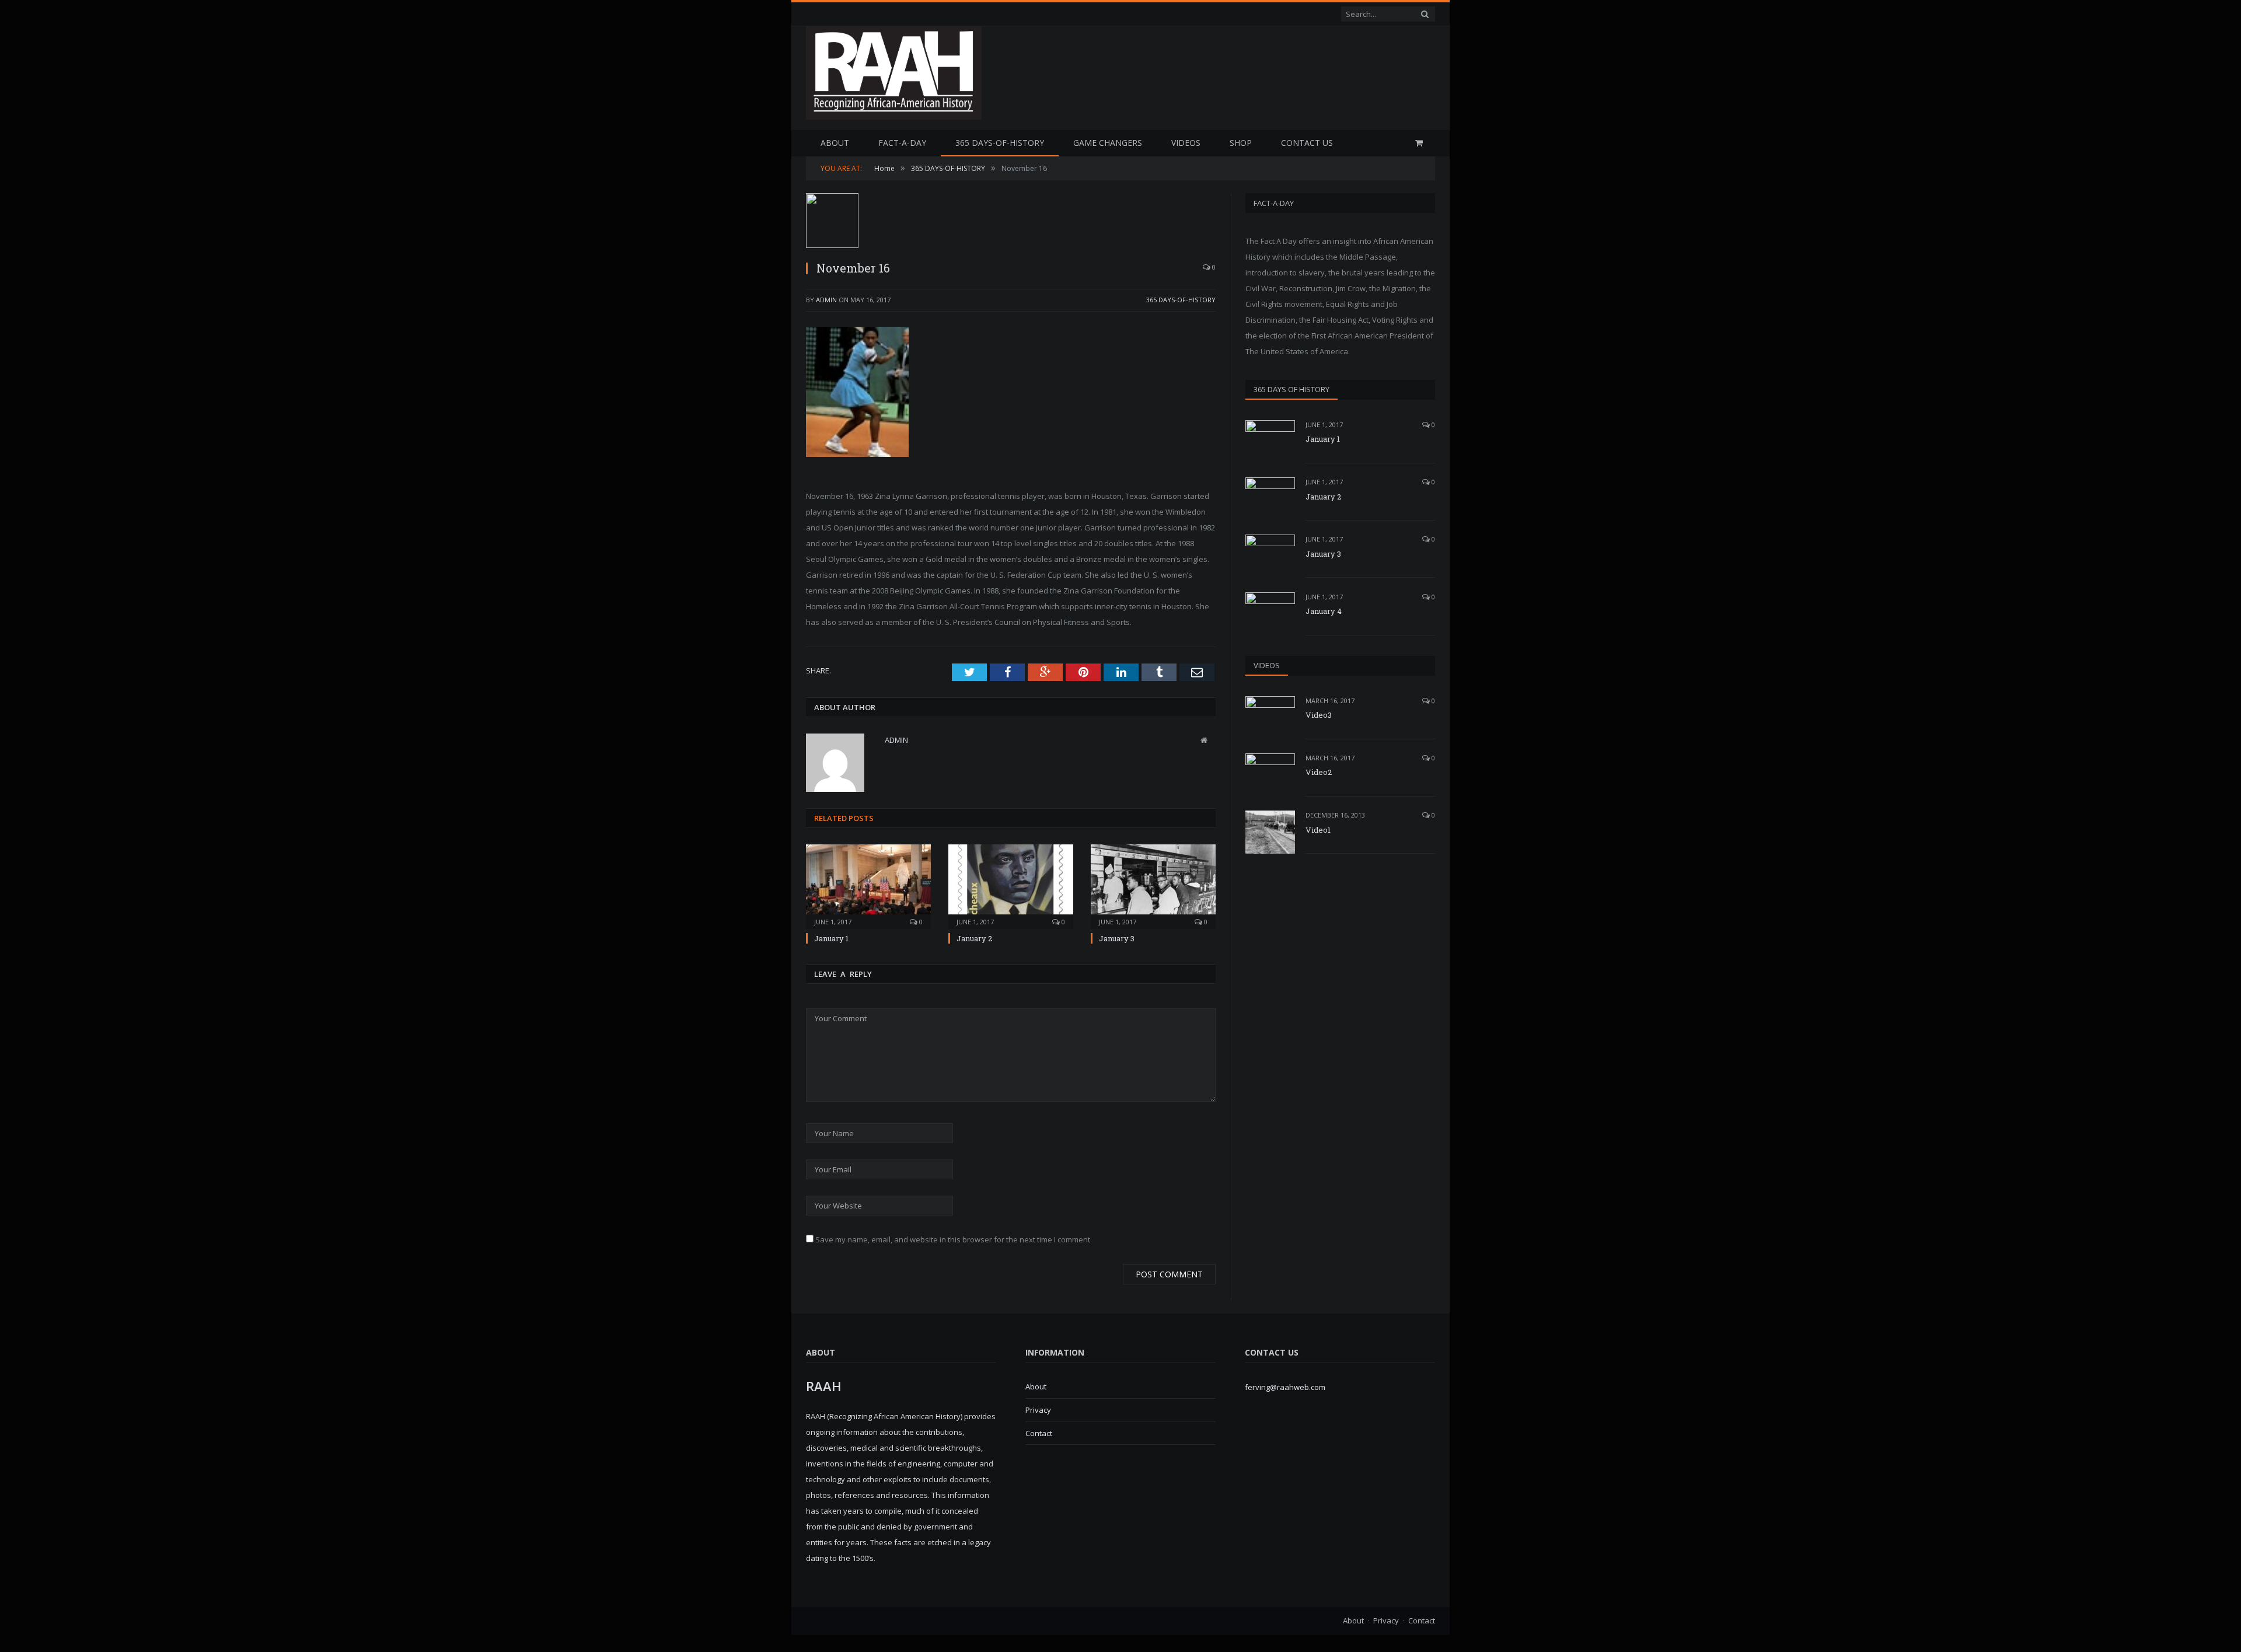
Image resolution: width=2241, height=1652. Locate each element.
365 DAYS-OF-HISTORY (1000, 143)
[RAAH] (894, 113)
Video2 (1319, 772)
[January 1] (868, 885)
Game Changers (1108, 143)
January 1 (831, 938)
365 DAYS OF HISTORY (1291, 389)
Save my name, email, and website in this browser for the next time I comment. (954, 1239)
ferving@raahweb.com (1285, 1387)
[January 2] (1011, 885)
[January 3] (1153, 885)
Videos (1186, 143)
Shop (1241, 143)
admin (826, 300)
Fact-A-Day (902, 143)
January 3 (1117, 938)
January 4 (1324, 611)
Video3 (1319, 715)
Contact (1039, 1433)
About (835, 143)
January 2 (974, 938)
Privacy (1038, 1410)
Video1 (1318, 830)
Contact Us (1307, 143)
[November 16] (1011, 222)
